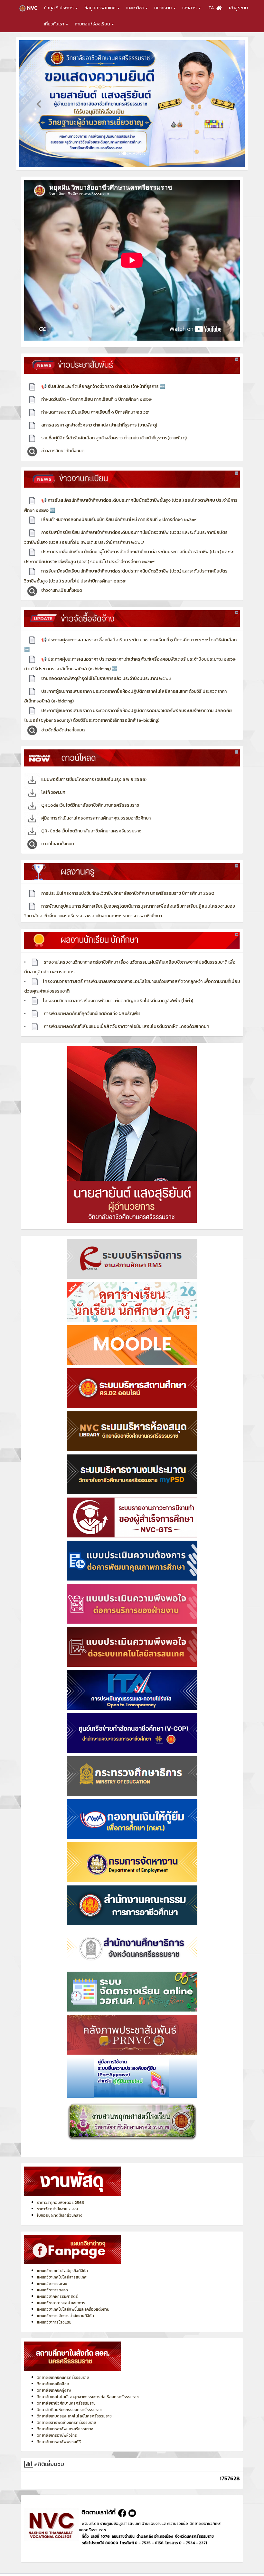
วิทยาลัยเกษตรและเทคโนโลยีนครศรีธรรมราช (74, 2407)
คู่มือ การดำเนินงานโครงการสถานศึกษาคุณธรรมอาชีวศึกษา (95, 809)
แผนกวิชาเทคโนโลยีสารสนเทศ (62, 2269)
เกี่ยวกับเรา (54, 24)
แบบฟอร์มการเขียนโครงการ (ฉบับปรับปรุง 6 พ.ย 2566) (93, 771)
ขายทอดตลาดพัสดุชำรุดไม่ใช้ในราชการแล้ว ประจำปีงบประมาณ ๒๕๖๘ (106, 670)
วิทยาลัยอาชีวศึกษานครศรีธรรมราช (66, 2395)
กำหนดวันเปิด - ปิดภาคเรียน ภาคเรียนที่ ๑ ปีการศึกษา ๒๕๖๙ (96, 391)
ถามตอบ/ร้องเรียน (93, 24)
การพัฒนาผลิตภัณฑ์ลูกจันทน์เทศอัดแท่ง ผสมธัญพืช (91, 1005)
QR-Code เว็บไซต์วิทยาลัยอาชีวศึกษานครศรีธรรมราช (91, 822)
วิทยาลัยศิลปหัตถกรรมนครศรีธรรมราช (69, 2401)
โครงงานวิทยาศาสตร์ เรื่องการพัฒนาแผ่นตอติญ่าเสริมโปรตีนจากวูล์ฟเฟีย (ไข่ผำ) (118, 992)
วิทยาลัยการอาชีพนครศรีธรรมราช (65, 2420)
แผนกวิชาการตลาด (52, 2282)
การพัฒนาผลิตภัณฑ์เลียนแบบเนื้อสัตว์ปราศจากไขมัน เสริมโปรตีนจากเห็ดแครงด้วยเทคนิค (126, 1018)
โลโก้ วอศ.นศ (53, 784)
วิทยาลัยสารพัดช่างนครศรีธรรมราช (66, 2414)
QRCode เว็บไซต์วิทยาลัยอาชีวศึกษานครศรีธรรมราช (90, 797)
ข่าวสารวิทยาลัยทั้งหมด (62, 442)
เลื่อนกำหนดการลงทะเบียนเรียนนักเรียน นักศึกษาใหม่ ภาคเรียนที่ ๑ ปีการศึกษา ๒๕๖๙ (118, 511)
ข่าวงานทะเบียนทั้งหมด (61, 582)
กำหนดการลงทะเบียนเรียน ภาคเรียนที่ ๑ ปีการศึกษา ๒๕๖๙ (95, 404)
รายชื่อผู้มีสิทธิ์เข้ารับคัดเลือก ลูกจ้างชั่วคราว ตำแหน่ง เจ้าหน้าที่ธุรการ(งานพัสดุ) (113, 430)
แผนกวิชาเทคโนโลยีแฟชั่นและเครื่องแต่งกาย (73, 2301)
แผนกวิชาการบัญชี (52, 2275)
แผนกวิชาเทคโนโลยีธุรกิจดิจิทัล (62, 2262)
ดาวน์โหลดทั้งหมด (57, 835)
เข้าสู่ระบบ (238, 8)
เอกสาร (190, 8)
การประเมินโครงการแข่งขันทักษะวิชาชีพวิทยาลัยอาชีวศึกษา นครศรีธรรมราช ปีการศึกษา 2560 (127, 885)
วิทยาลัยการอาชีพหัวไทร (57, 2427)
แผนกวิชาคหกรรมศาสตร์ (57, 2288)
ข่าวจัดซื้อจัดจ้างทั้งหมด (62, 721)
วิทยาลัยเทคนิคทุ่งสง (54, 2382)
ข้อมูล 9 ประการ (59, 8)
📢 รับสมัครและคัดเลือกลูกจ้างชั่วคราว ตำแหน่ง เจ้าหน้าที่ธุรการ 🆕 (103, 378)
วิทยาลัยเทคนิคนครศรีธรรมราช (63, 2369)
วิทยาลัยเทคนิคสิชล (53, 2375)
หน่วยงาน (163, 8)
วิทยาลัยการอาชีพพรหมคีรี (59, 2433)
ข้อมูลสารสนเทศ (100, 8)
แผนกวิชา (135, 8)
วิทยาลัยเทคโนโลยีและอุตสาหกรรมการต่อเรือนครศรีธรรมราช (88, 2388)
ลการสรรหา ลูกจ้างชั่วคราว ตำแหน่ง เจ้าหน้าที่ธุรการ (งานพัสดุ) (99, 417)
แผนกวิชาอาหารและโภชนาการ (61, 2295)
